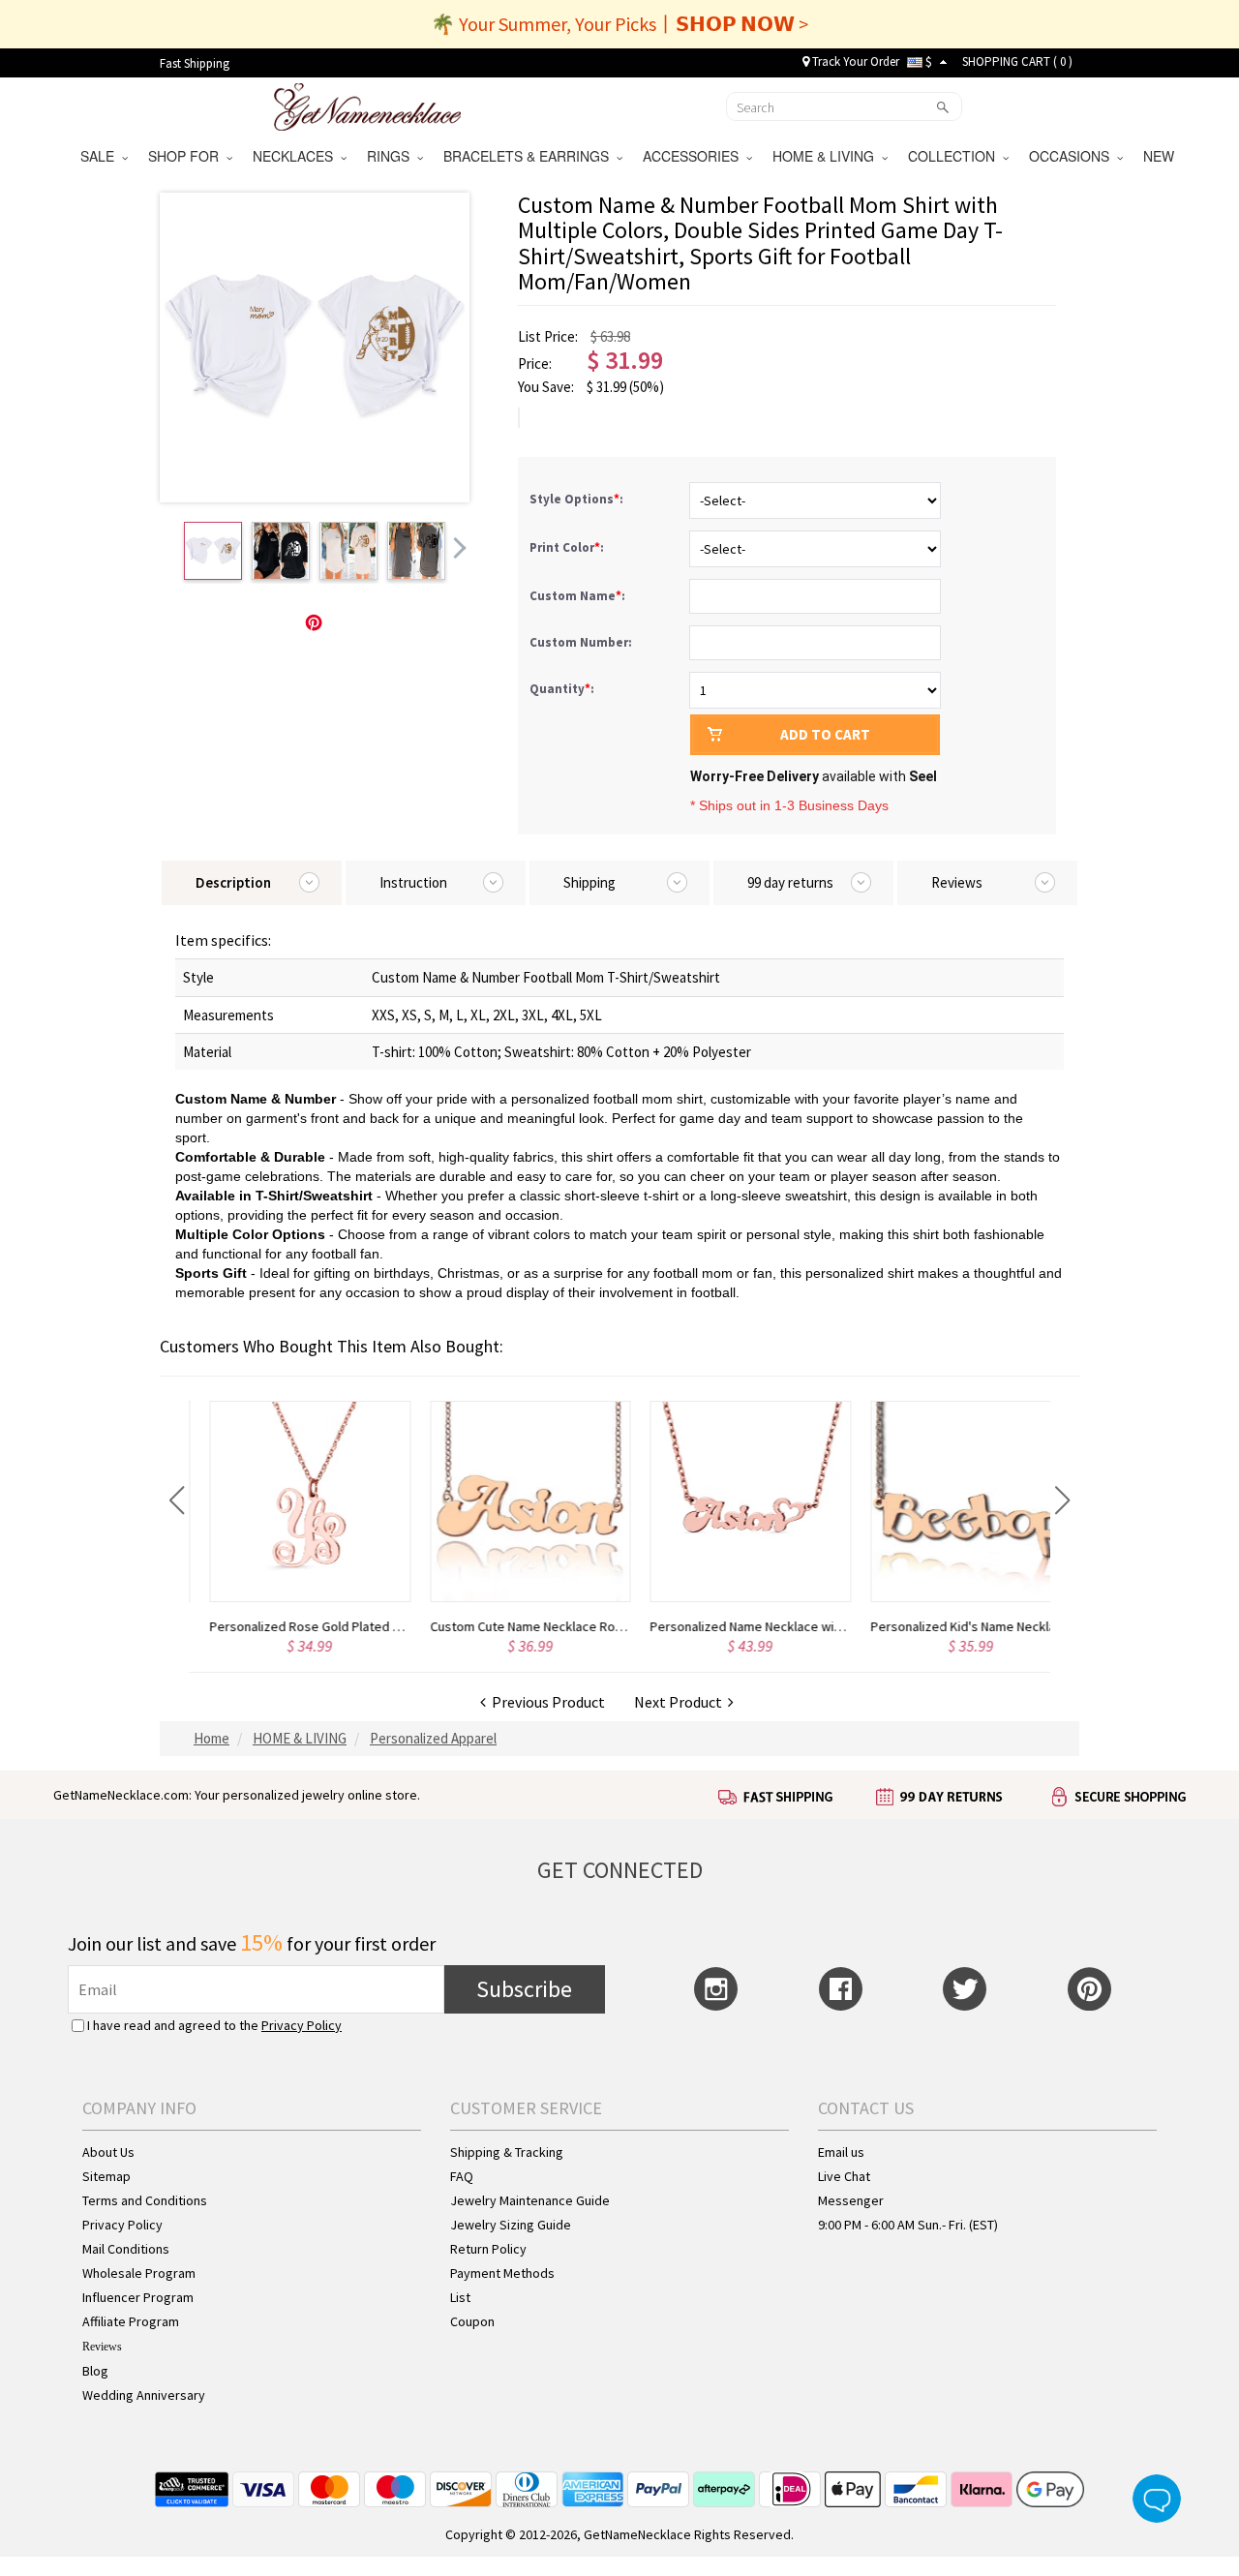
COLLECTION (955, 156)
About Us (108, 2152)
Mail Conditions (126, 2249)
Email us (841, 2152)
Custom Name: (579, 596)
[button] (177, 1500)
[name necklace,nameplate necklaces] (367, 105)
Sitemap (106, 2176)
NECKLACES (297, 156)
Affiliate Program (131, 2321)
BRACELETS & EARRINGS (530, 156)
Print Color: (568, 547)
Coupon (472, 2321)
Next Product (681, 1702)
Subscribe (524, 1989)
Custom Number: (582, 642)
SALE (101, 156)
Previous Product (545, 1702)
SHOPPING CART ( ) (1017, 61)
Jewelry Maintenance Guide (530, 2200)
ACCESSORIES (695, 156)
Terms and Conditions (145, 2200)
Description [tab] (233, 882)
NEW (1161, 156)
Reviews (102, 2347)
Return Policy (488, 2249)
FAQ (462, 2176)
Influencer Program (138, 2297)
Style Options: (578, 499)
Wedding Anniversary (144, 2395)
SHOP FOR (187, 156)
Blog (95, 2371)
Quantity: (562, 689)
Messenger (851, 2200)
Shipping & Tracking (507, 2152)
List (460, 2297)
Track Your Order (854, 61)
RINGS (392, 156)
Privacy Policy (302, 2025)
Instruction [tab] (413, 882)
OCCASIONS (1073, 156)
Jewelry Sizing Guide (511, 2225)
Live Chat (844, 2176)
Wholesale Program (139, 2273)
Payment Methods (502, 2273)
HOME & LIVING (827, 156)
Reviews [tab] (957, 882)
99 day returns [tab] (790, 882)
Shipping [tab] (589, 882)
